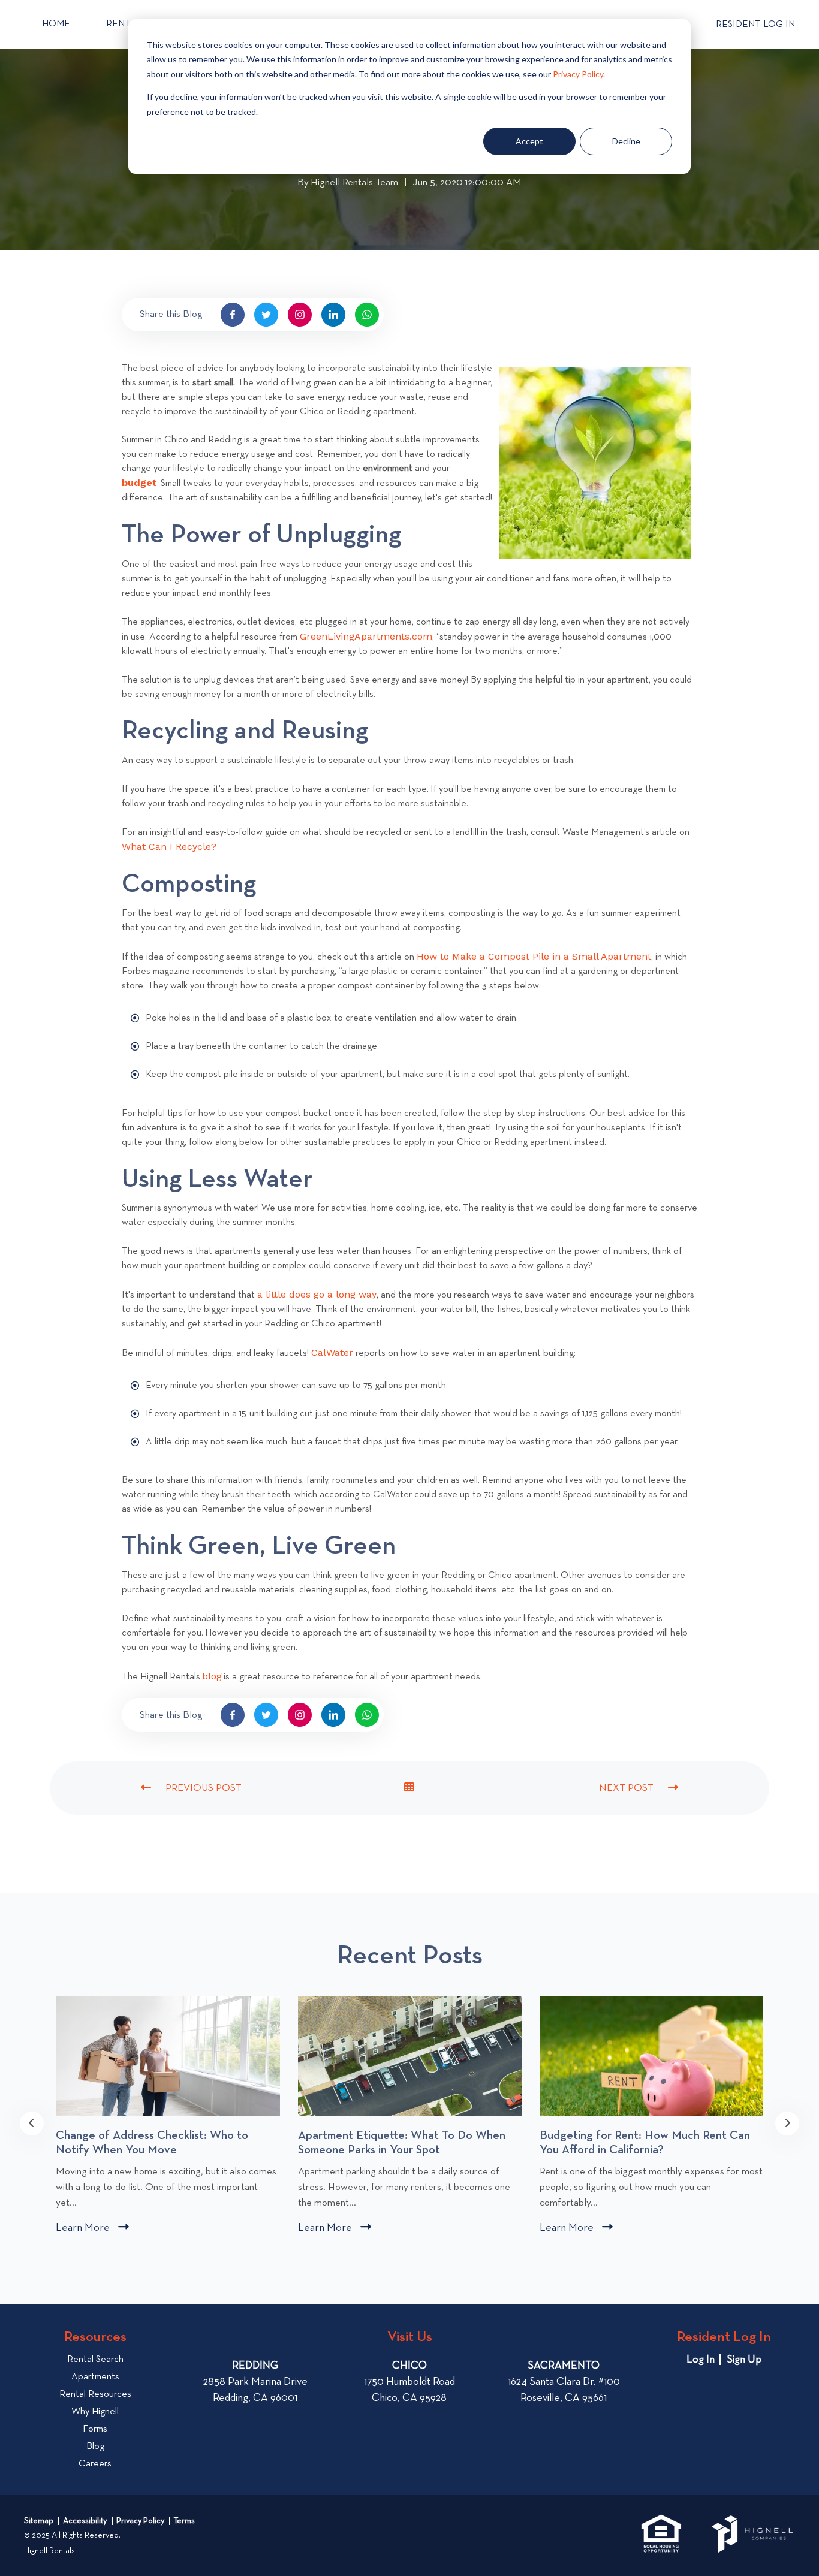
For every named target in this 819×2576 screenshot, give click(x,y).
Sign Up (744, 2360)
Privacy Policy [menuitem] (140, 2521)
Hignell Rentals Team (354, 184)
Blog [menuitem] (95, 2447)
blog (212, 1676)
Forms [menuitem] (95, 2429)
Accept (529, 141)
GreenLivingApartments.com (366, 636)
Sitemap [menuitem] (39, 2521)
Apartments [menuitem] (95, 2377)
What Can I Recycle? (169, 847)
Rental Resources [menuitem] (95, 2394)
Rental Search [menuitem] (95, 2360)
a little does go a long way (317, 1294)
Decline (626, 141)
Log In (701, 2360)
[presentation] (32, 2123)
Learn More (92, 2229)
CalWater (332, 1352)
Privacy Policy (578, 74)
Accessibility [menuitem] (85, 2521)
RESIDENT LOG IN (755, 25)
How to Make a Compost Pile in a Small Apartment (534, 956)
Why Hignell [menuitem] (95, 2412)
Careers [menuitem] (95, 2464)
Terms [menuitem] (184, 2521)
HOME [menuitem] (56, 24)
